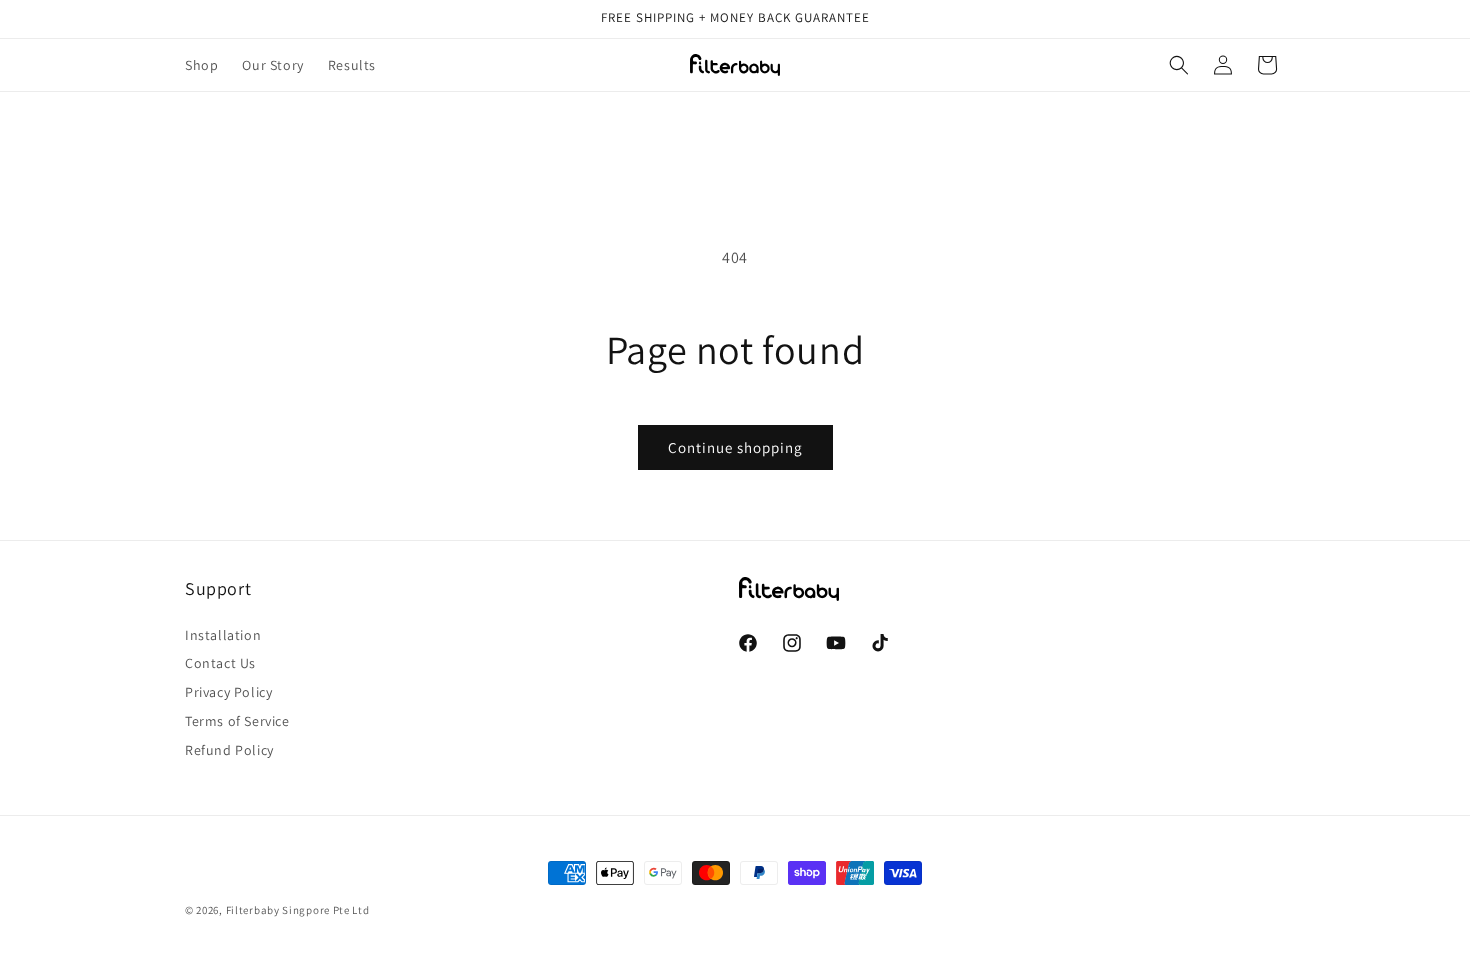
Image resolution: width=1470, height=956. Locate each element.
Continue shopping (735, 447)
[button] (1179, 65)
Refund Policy (229, 750)
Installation (223, 635)
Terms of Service (237, 721)
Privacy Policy (228, 692)
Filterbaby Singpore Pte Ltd (298, 910)
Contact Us (220, 663)
